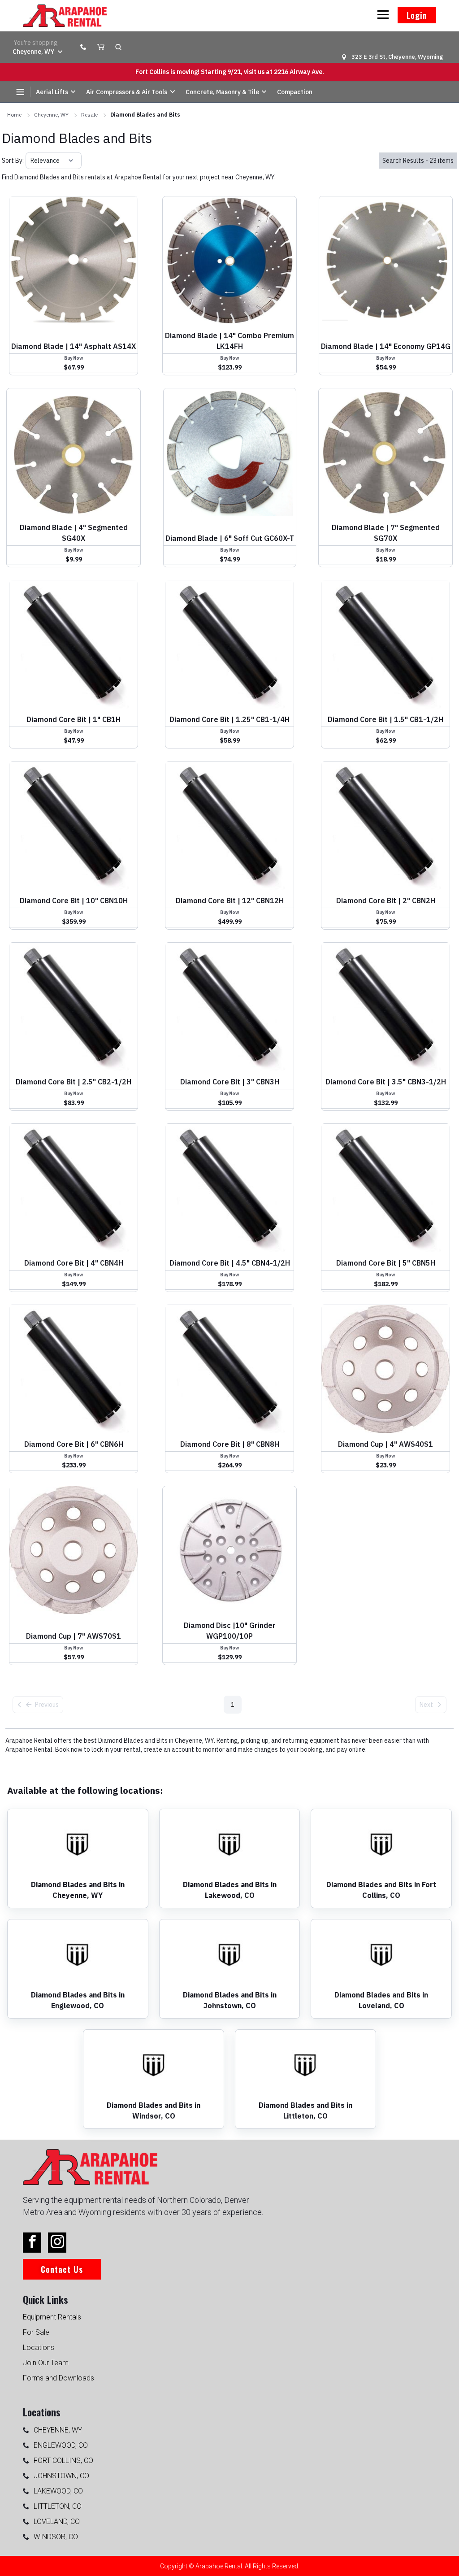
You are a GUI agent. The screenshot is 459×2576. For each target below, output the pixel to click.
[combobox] (31, 161)
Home (14, 115)
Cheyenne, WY (51, 115)
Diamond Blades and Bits (145, 115)
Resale (89, 115)
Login (417, 15)
